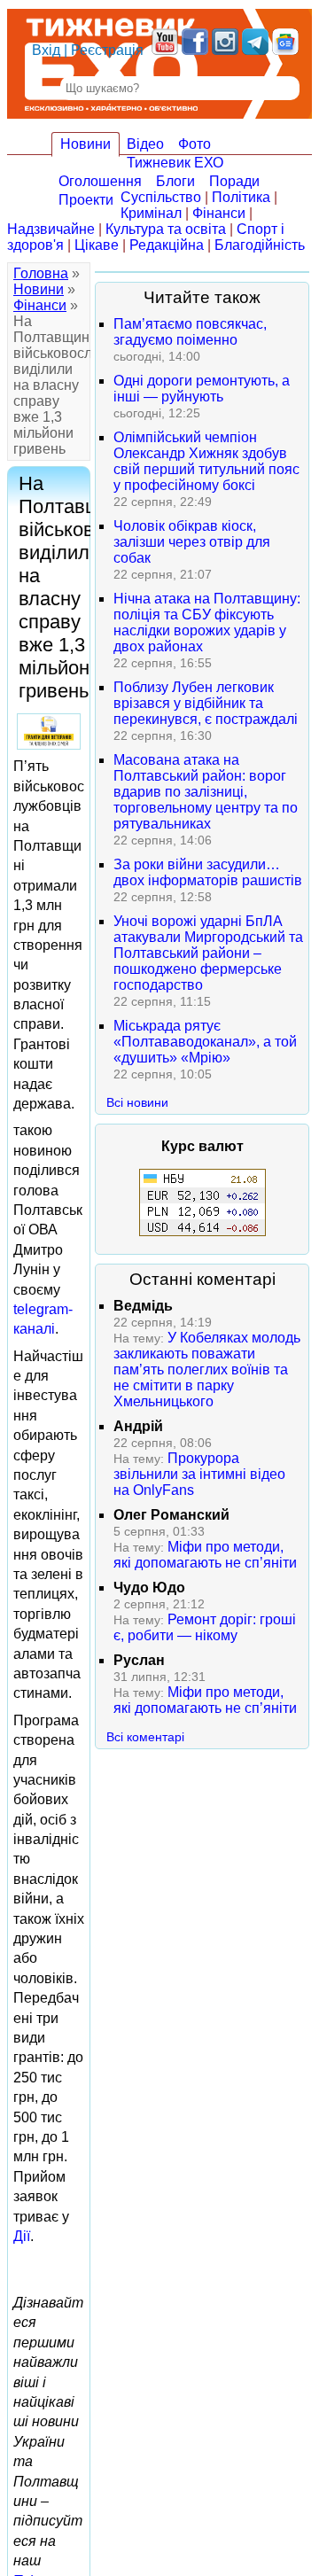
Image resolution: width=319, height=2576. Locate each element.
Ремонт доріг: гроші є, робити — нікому (205, 1627)
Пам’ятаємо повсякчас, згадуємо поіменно (190, 332)
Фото (195, 144)
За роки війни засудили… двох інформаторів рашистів (208, 872)
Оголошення (100, 181)
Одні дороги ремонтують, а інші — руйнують (202, 389)
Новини (86, 144)
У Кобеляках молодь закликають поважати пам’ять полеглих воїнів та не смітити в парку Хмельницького (207, 1370)
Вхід (46, 50)
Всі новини (137, 1102)
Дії (22, 2236)
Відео (145, 144)
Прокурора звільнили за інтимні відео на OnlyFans (199, 1474)
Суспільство (161, 197)
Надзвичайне (51, 229)
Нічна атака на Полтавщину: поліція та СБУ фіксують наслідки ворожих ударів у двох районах (207, 623)
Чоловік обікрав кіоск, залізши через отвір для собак (192, 542)
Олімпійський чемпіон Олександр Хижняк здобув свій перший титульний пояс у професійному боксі (206, 461)
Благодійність (260, 245)
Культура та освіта (166, 229)
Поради (234, 181)
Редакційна (167, 245)
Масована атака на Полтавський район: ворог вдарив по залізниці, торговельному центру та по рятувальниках (206, 792)
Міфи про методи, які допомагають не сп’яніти (205, 1555)
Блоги (175, 181)
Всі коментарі (145, 1737)
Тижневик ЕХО (175, 163)
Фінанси (219, 213)
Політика (241, 197)
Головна (41, 273)
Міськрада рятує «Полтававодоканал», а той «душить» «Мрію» (205, 1042)
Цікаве (97, 245)
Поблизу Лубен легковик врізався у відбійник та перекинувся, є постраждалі (206, 703)
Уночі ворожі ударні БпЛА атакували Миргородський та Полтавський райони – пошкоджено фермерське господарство (208, 953)
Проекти (86, 200)
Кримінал (151, 213)
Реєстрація (107, 50)
